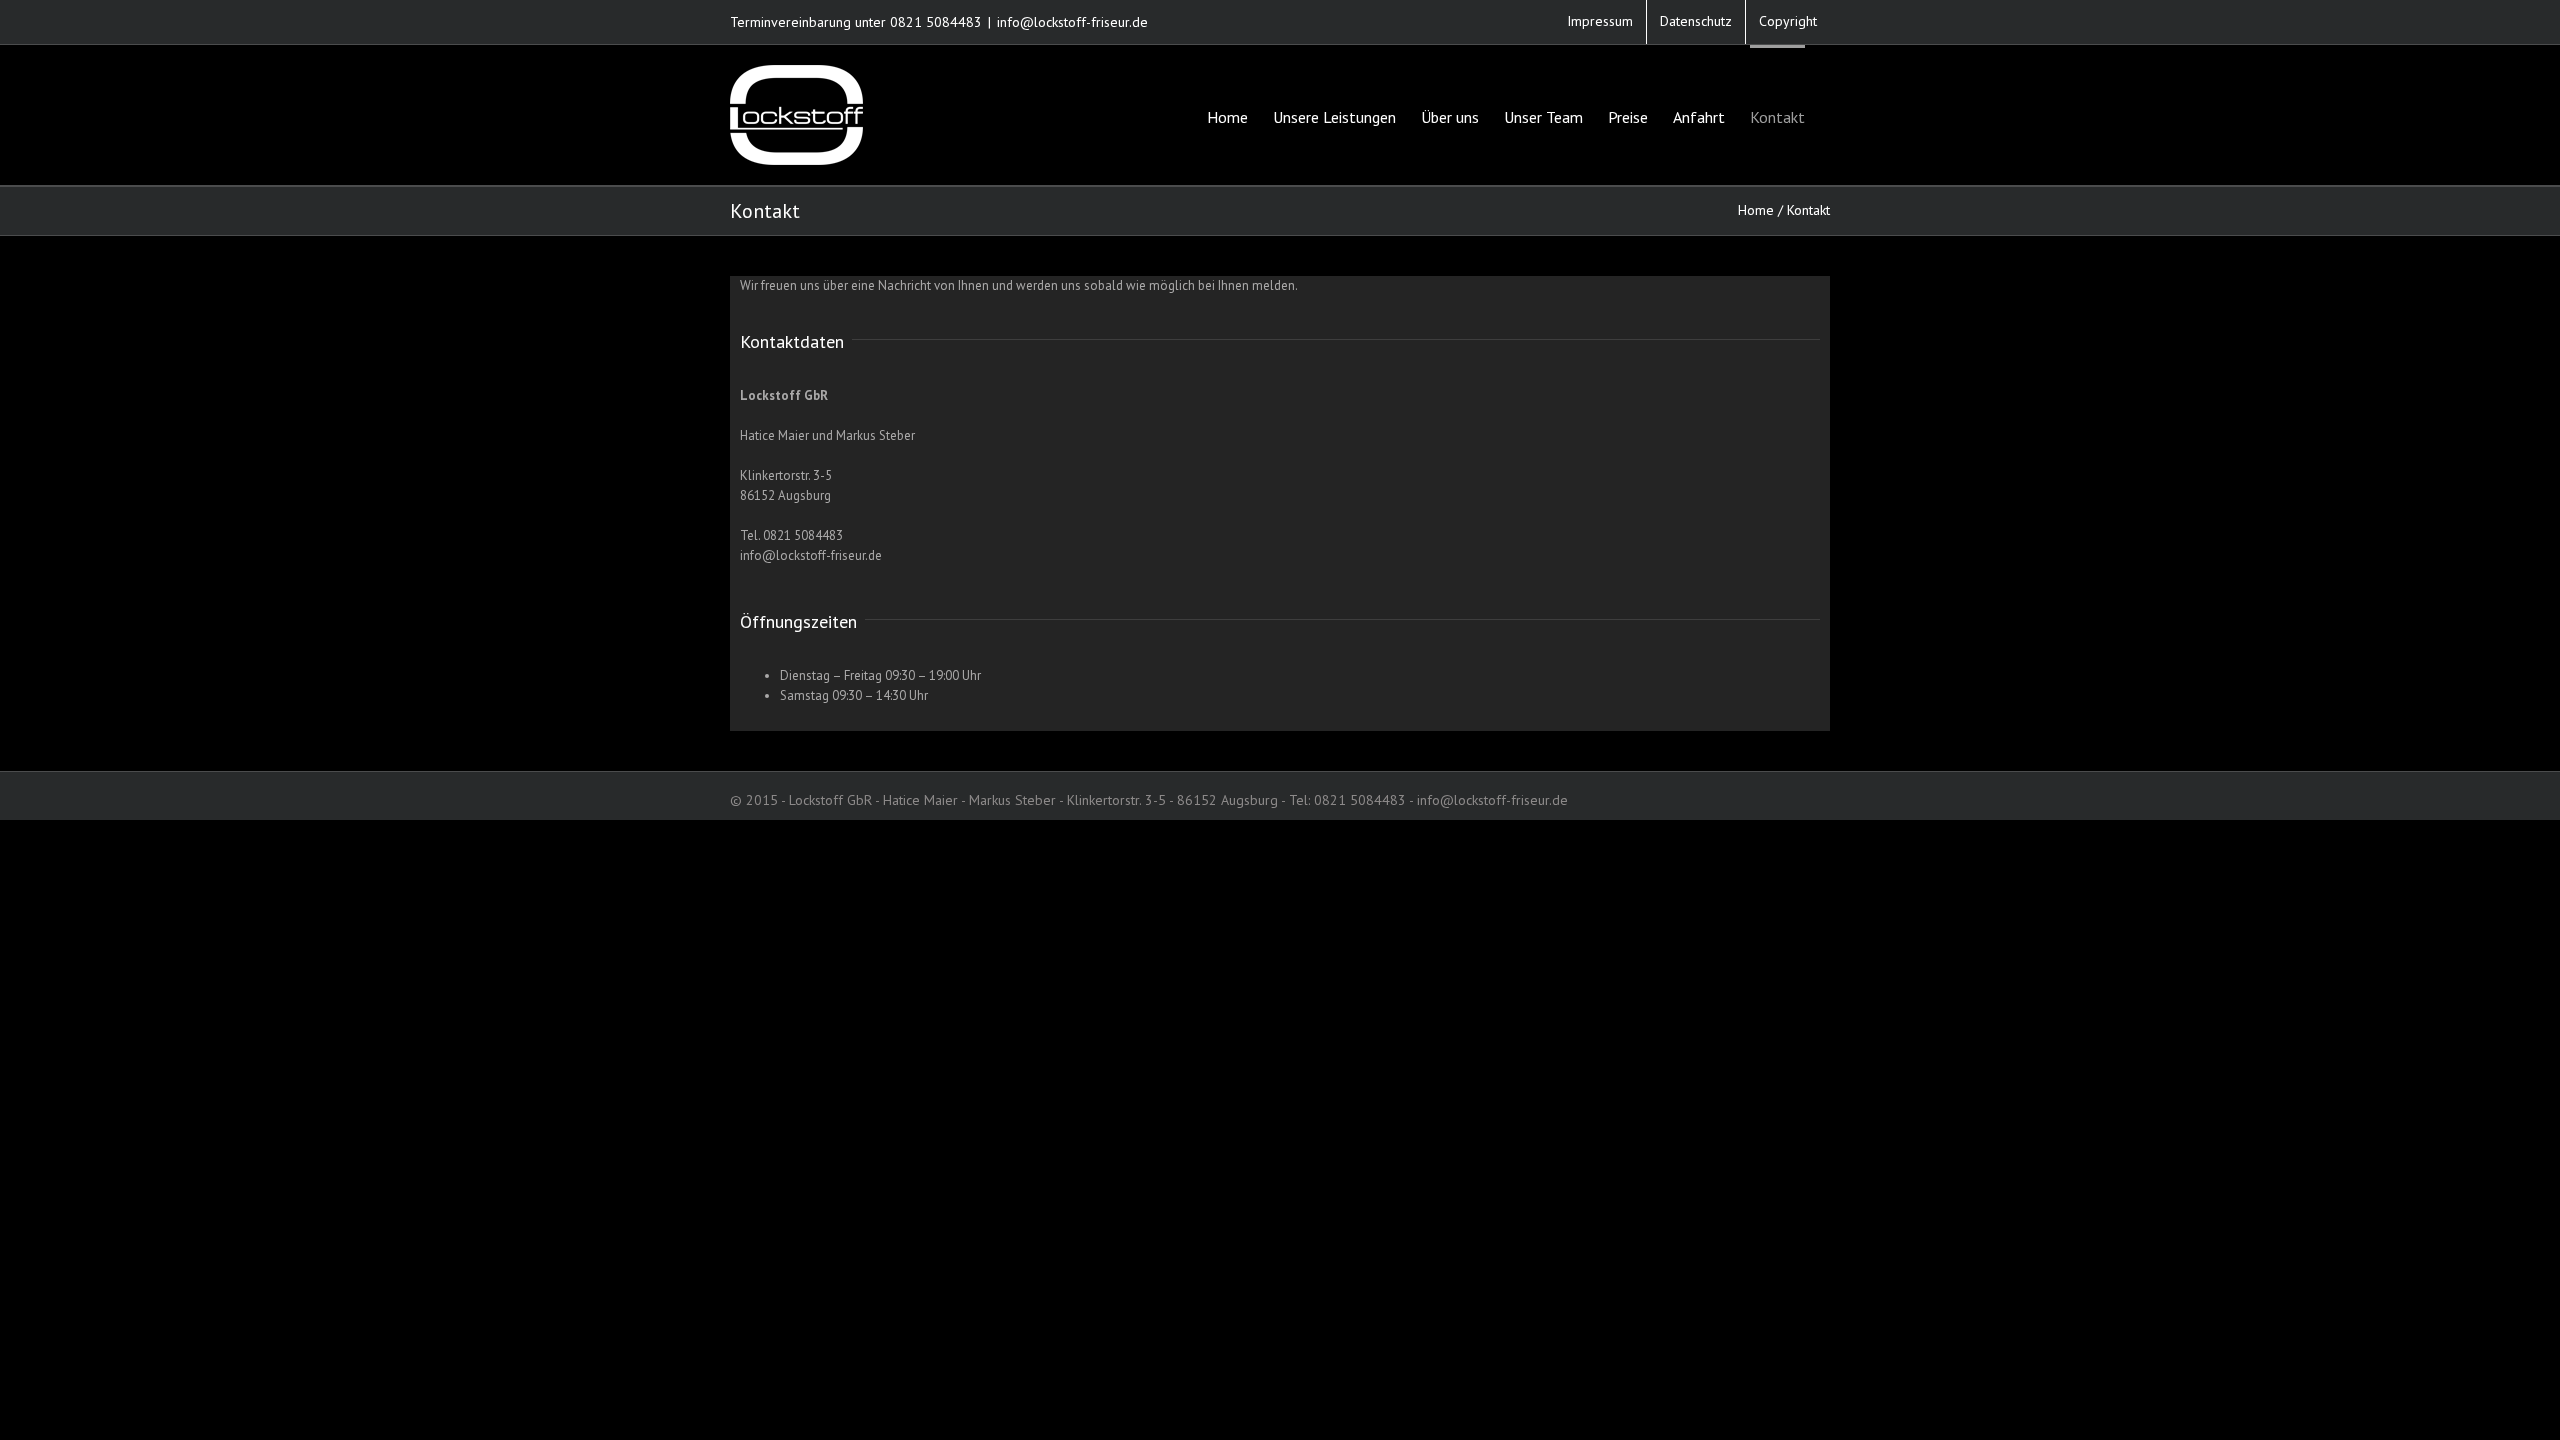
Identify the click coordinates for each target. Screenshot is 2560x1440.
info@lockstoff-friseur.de (1072, 22)
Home (1756, 210)
